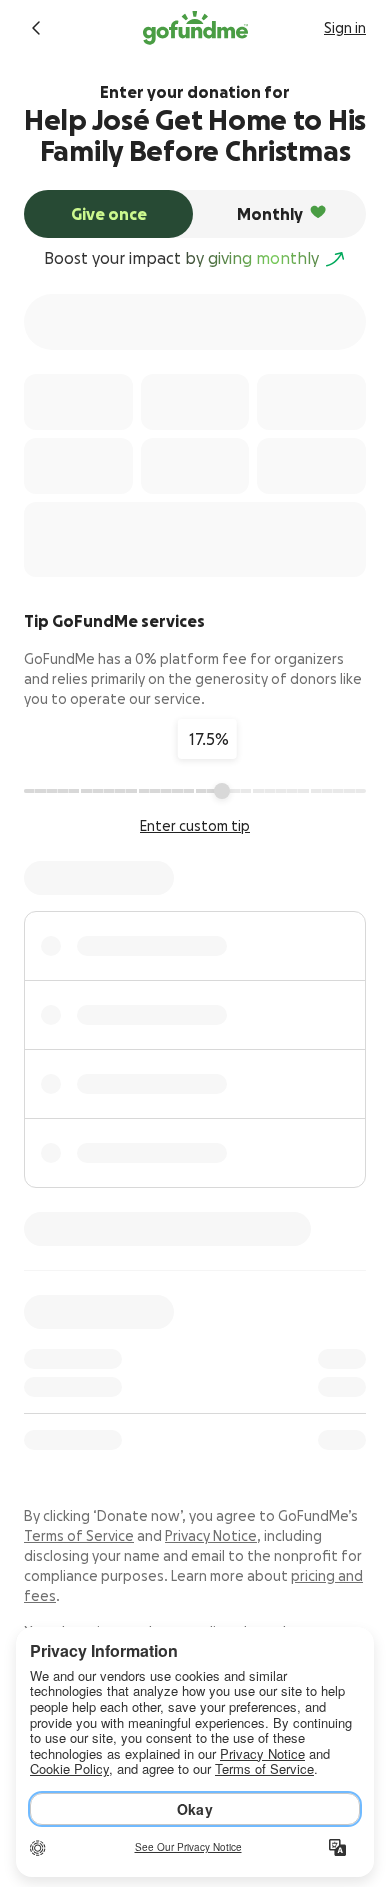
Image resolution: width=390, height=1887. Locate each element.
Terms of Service (79, 1536)
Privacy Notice (211, 1536)
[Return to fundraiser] (36, 28)
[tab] (108, 214)
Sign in (345, 28)
